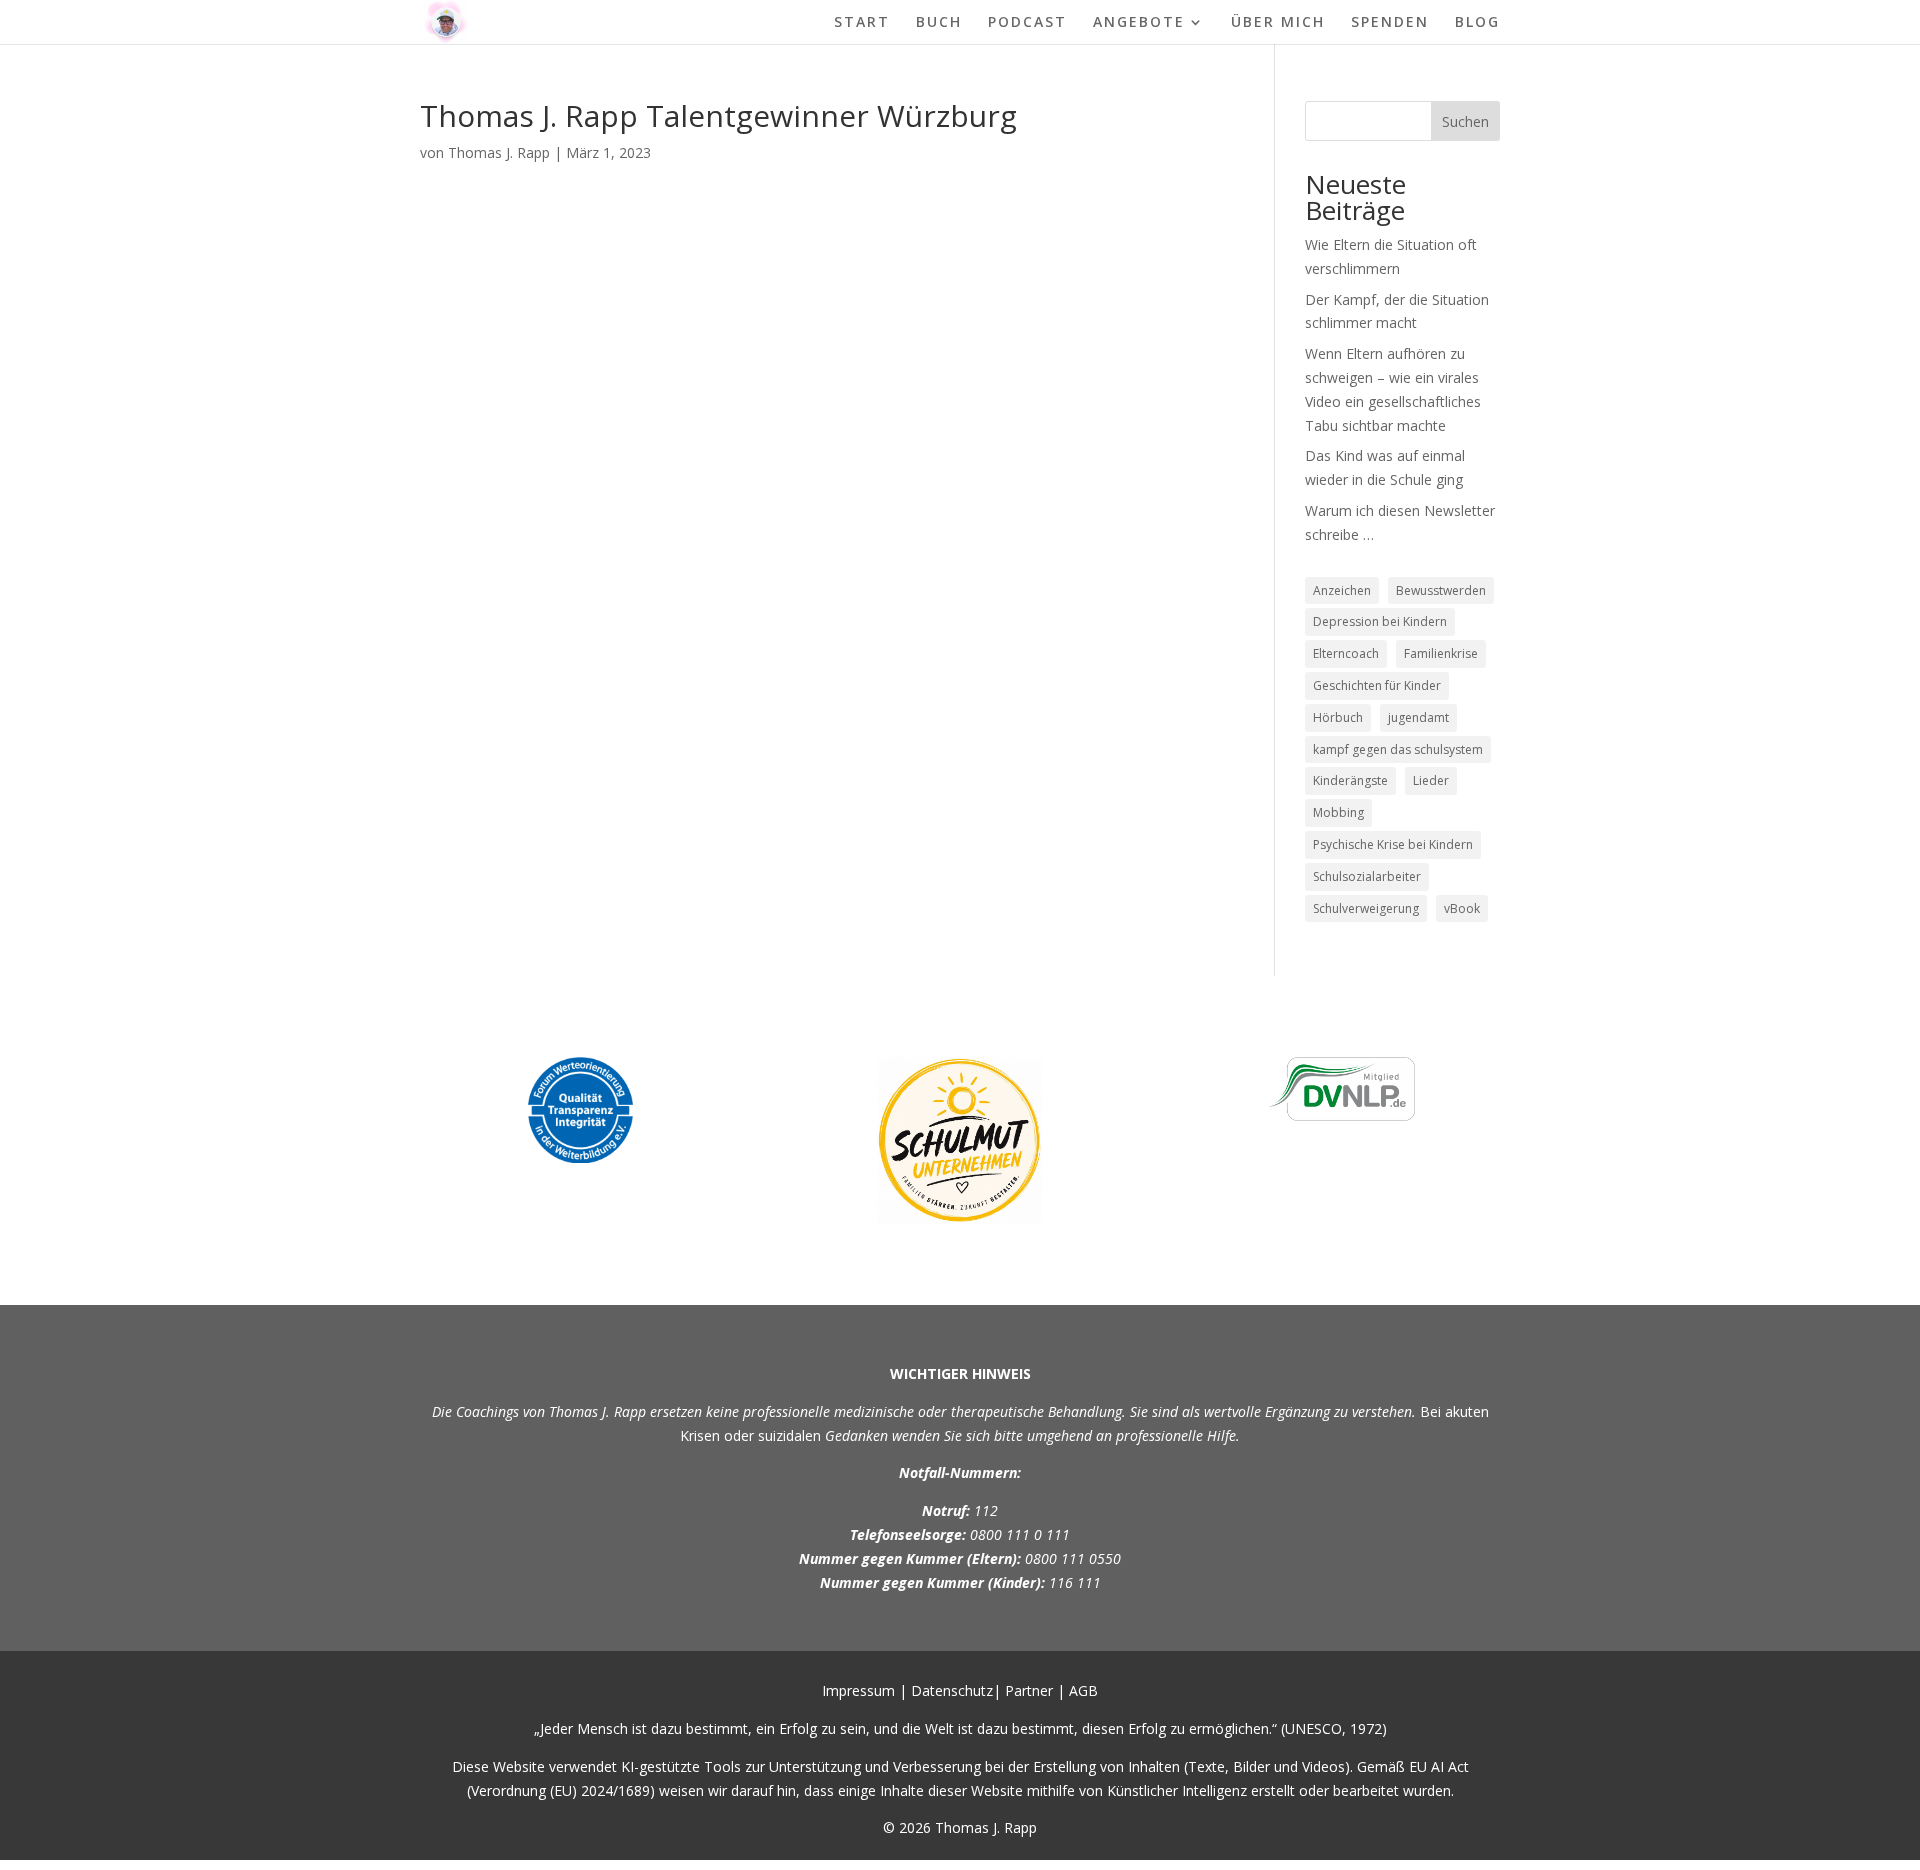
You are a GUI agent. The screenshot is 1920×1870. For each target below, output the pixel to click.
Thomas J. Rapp (499, 152)
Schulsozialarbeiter (1367, 876)
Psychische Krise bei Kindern (1393, 844)
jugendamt (1418, 717)
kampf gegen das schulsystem (1398, 749)
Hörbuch (1338, 717)
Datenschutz (952, 1690)
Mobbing (1338, 812)
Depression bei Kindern (1380, 621)
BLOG (1477, 23)
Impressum (858, 1690)
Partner (1029, 1690)
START (862, 23)
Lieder (1431, 780)
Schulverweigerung (1366, 908)
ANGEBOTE (1139, 23)
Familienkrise (1441, 653)
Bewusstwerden (1441, 590)
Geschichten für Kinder (1377, 685)
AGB (1083, 1690)
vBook (1462, 908)
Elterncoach (1346, 653)
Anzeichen (1342, 590)
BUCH (939, 23)
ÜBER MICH (1278, 23)
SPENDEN (1390, 23)
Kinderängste (1350, 780)
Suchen (1465, 121)
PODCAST (1027, 23)
